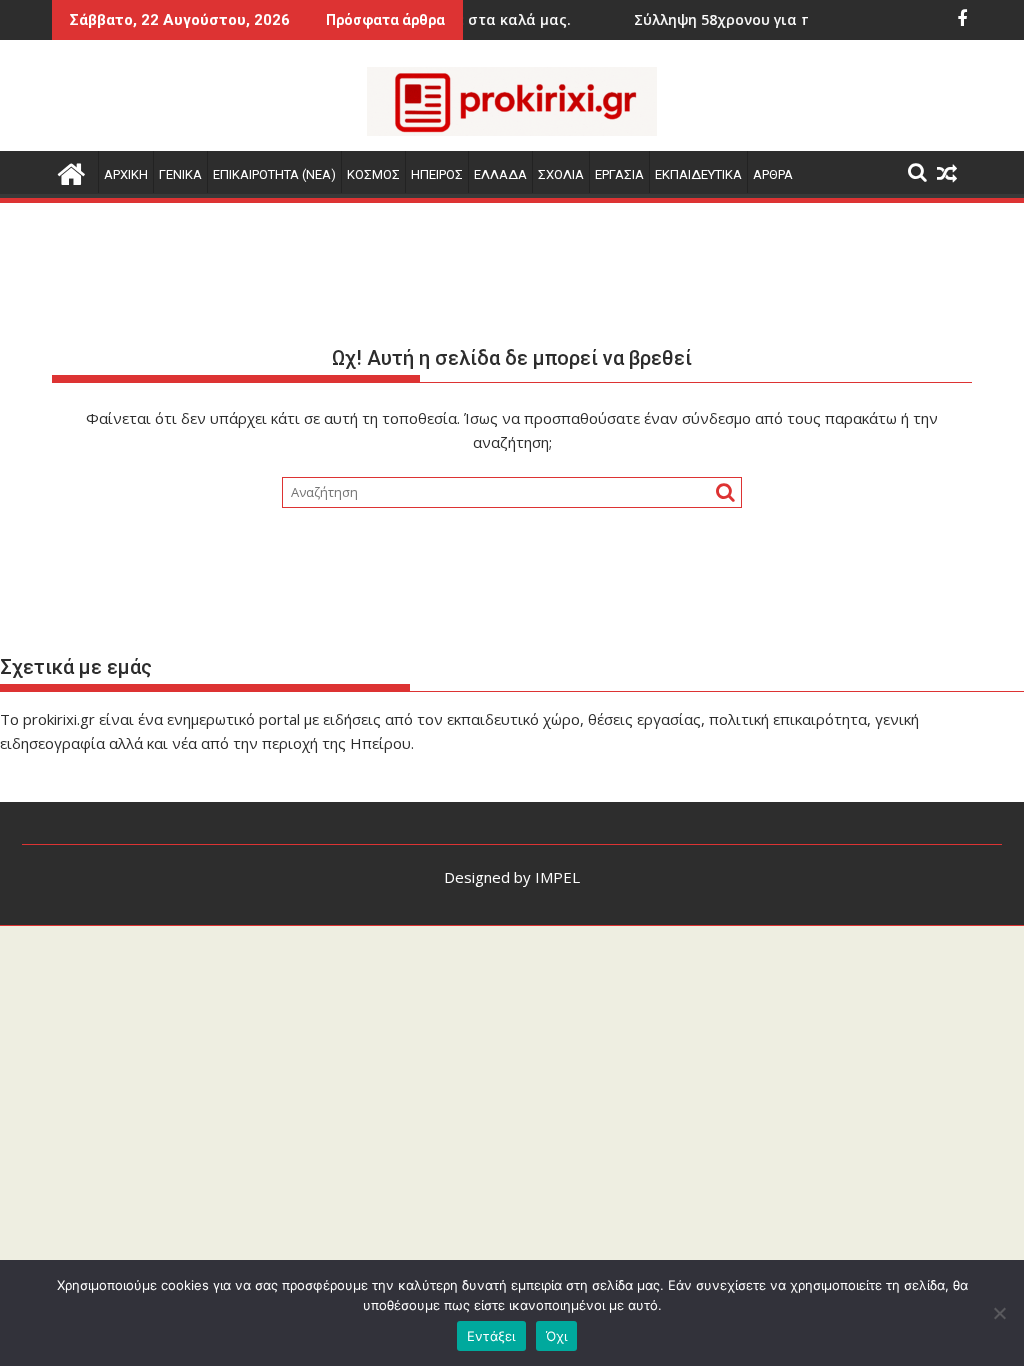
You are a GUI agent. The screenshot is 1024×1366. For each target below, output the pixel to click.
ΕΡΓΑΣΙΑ (619, 174)
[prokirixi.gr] (71, 171)
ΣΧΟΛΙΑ (561, 174)
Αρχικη (126, 174)
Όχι (557, 1336)
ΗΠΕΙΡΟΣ (437, 174)
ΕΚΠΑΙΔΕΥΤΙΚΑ (698, 174)
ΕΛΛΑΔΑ (500, 174)
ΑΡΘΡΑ (773, 174)
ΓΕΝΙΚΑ (180, 174)
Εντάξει (491, 1336)
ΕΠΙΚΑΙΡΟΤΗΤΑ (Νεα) (274, 174)
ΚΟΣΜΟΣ (373, 174)
